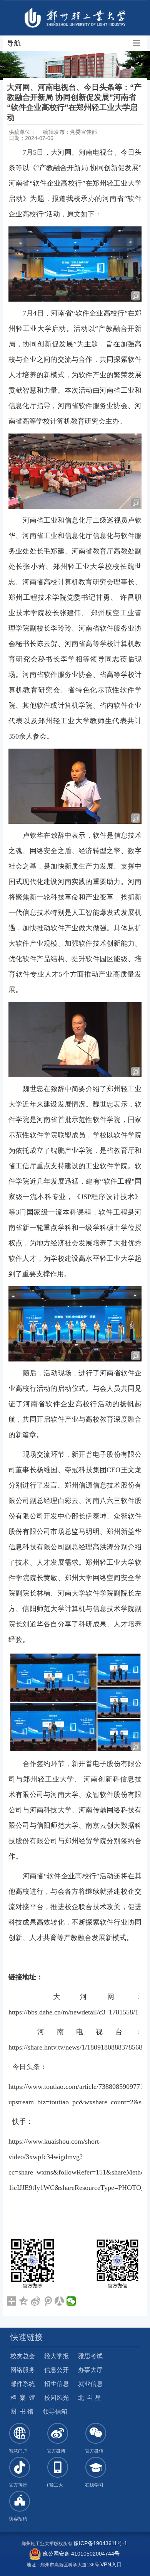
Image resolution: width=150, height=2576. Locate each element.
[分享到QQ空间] (24, 2301)
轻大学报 (57, 2356)
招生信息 (57, 2384)
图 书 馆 (22, 2412)
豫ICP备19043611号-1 (100, 2543)
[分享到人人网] (59, 2301)
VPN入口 (111, 2564)
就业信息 (90, 2384)
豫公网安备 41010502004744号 (80, 2554)
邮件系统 (23, 2384)
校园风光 (57, 2398)
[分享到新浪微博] (36, 2301)
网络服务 (23, 2370)
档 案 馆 (23, 2398)
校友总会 (23, 2356)
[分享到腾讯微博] (47, 2301)
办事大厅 (90, 2370)
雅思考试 (90, 2356)
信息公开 (57, 2370)
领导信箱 (55, 2412)
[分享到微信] (71, 2301)
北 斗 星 (90, 2398)
